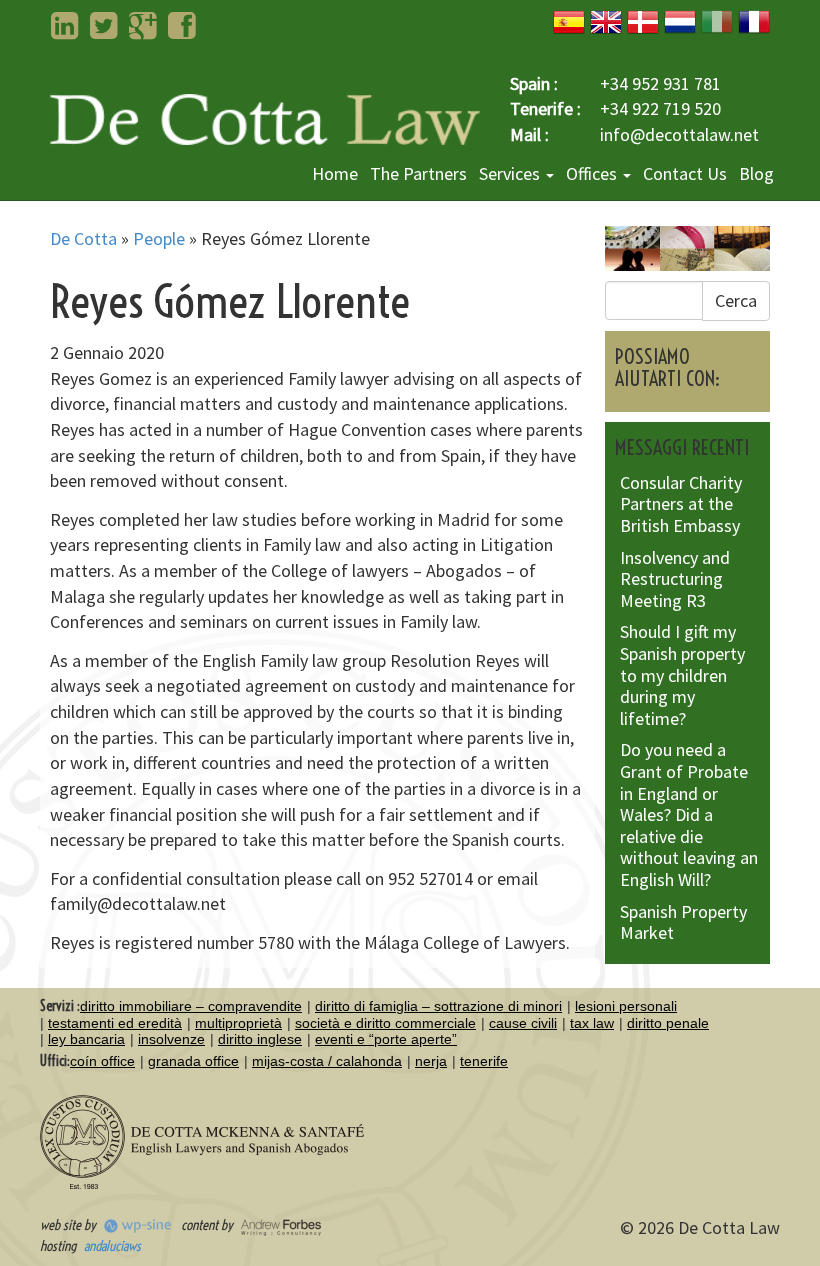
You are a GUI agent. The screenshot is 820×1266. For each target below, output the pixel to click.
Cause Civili (523, 1023)
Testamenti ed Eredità (115, 1023)
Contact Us (685, 173)
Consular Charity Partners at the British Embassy (681, 504)
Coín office (102, 1061)
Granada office (193, 1061)
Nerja (431, 1061)
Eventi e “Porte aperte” (386, 1039)
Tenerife (484, 1061)
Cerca (736, 300)
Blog (756, 173)
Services (511, 173)
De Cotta (83, 238)
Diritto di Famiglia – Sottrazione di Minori (438, 1006)
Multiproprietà (238, 1023)
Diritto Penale (668, 1023)
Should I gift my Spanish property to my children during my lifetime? (682, 674)
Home (335, 173)
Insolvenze (171, 1039)
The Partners (418, 173)
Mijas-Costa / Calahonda (327, 1061)
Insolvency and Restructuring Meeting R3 (675, 579)
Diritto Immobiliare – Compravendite (191, 1006)
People (159, 238)
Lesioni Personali (626, 1006)
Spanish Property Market (683, 922)
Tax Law (592, 1023)
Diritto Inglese (260, 1039)
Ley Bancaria (86, 1039)
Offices (593, 173)
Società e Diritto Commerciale (385, 1023)
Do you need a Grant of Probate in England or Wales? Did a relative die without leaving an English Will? (689, 814)
